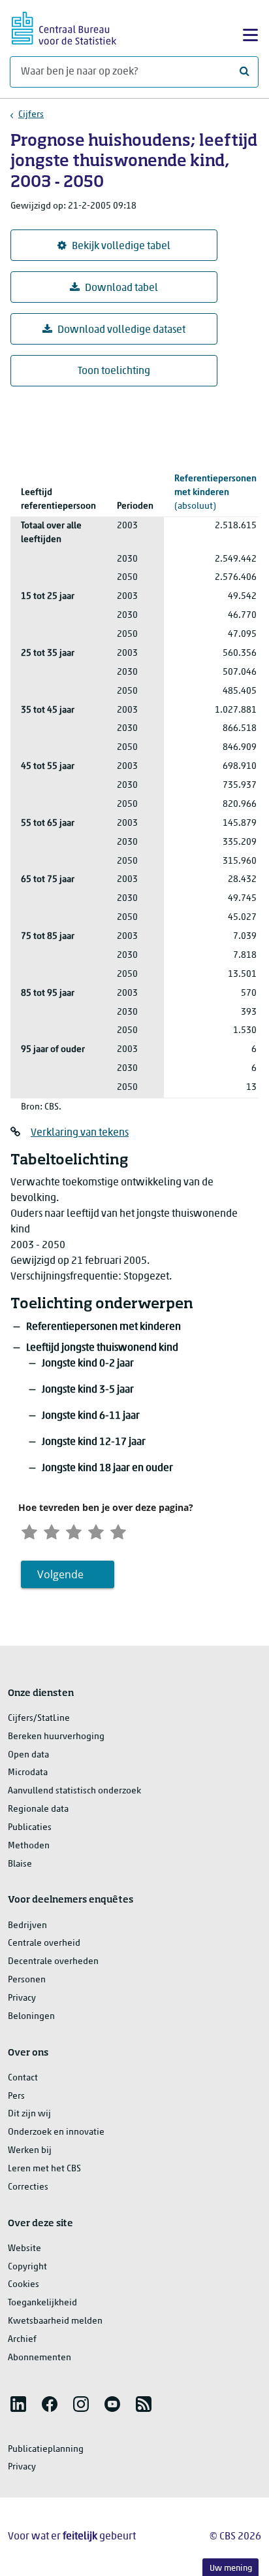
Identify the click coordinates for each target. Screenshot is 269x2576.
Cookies (24, 2285)
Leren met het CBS (44, 2169)
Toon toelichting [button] (114, 371)
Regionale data (38, 1809)
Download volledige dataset (121, 330)
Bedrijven (27, 1926)
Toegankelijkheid (42, 2303)
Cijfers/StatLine (39, 1719)
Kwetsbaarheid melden (55, 2321)
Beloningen (31, 2017)
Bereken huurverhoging (56, 1737)
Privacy (22, 1998)
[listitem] (18, 2404)
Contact (23, 2078)
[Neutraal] (74, 1530)
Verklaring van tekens (80, 1133)
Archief (22, 2340)
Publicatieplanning (46, 2449)
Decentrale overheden (53, 1962)
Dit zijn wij (29, 2114)
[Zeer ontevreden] (29, 1530)
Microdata (28, 1773)
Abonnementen (40, 2358)
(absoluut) (215, 493)
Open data (28, 1755)
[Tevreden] (96, 1530)
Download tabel (121, 288)
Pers (16, 2096)
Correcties (28, 2187)
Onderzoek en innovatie (56, 2132)
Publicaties (30, 1828)
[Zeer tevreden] (118, 1530)
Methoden (29, 1846)
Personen (27, 1980)
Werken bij (30, 2151)
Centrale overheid (44, 1943)
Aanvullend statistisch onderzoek (74, 1791)
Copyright (27, 2267)
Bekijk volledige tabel (121, 246)
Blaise (20, 1864)
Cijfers (31, 115)
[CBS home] (64, 26)
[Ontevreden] (52, 1530)
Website (24, 2249)
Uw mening (231, 2568)
